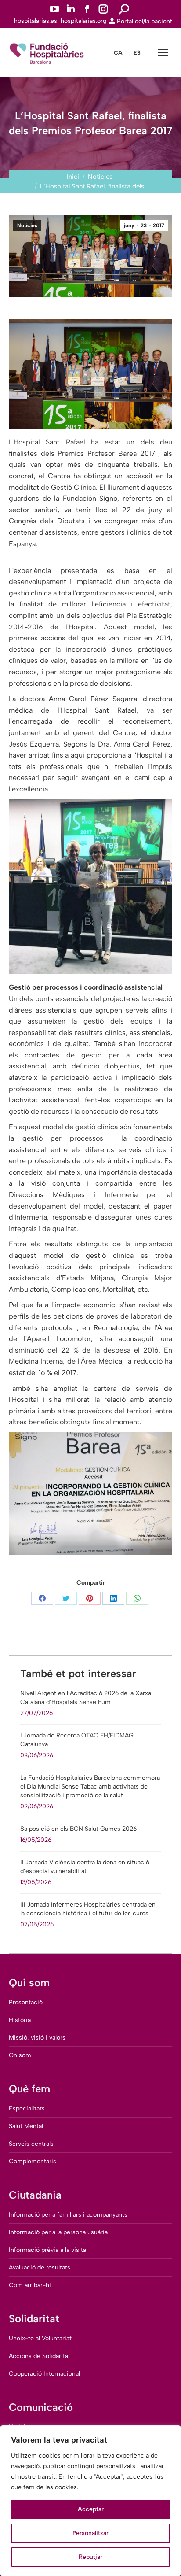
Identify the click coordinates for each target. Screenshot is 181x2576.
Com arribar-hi (30, 2285)
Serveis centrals (31, 2144)
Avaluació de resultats (40, 2267)
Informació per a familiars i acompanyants (68, 2215)
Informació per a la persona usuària (58, 2232)
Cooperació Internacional (44, 2374)
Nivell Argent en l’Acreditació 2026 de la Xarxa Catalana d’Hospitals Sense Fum (86, 1698)
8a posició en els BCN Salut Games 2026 (78, 1829)
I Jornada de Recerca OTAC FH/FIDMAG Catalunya (77, 1740)
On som (20, 2055)
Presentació (26, 2002)
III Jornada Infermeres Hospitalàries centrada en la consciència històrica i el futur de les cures (88, 1909)
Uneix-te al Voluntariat (40, 2338)
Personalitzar (90, 2533)
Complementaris (33, 2161)
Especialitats (27, 2108)
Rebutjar (90, 2557)
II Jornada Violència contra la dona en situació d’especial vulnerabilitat (85, 1867)
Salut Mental (26, 2126)
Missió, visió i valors (37, 2038)
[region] (90, 2501)
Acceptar (91, 2509)
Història (20, 2020)
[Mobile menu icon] (163, 53)
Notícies (27, 225)
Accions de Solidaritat (40, 2356)
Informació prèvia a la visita (47, 2250)
